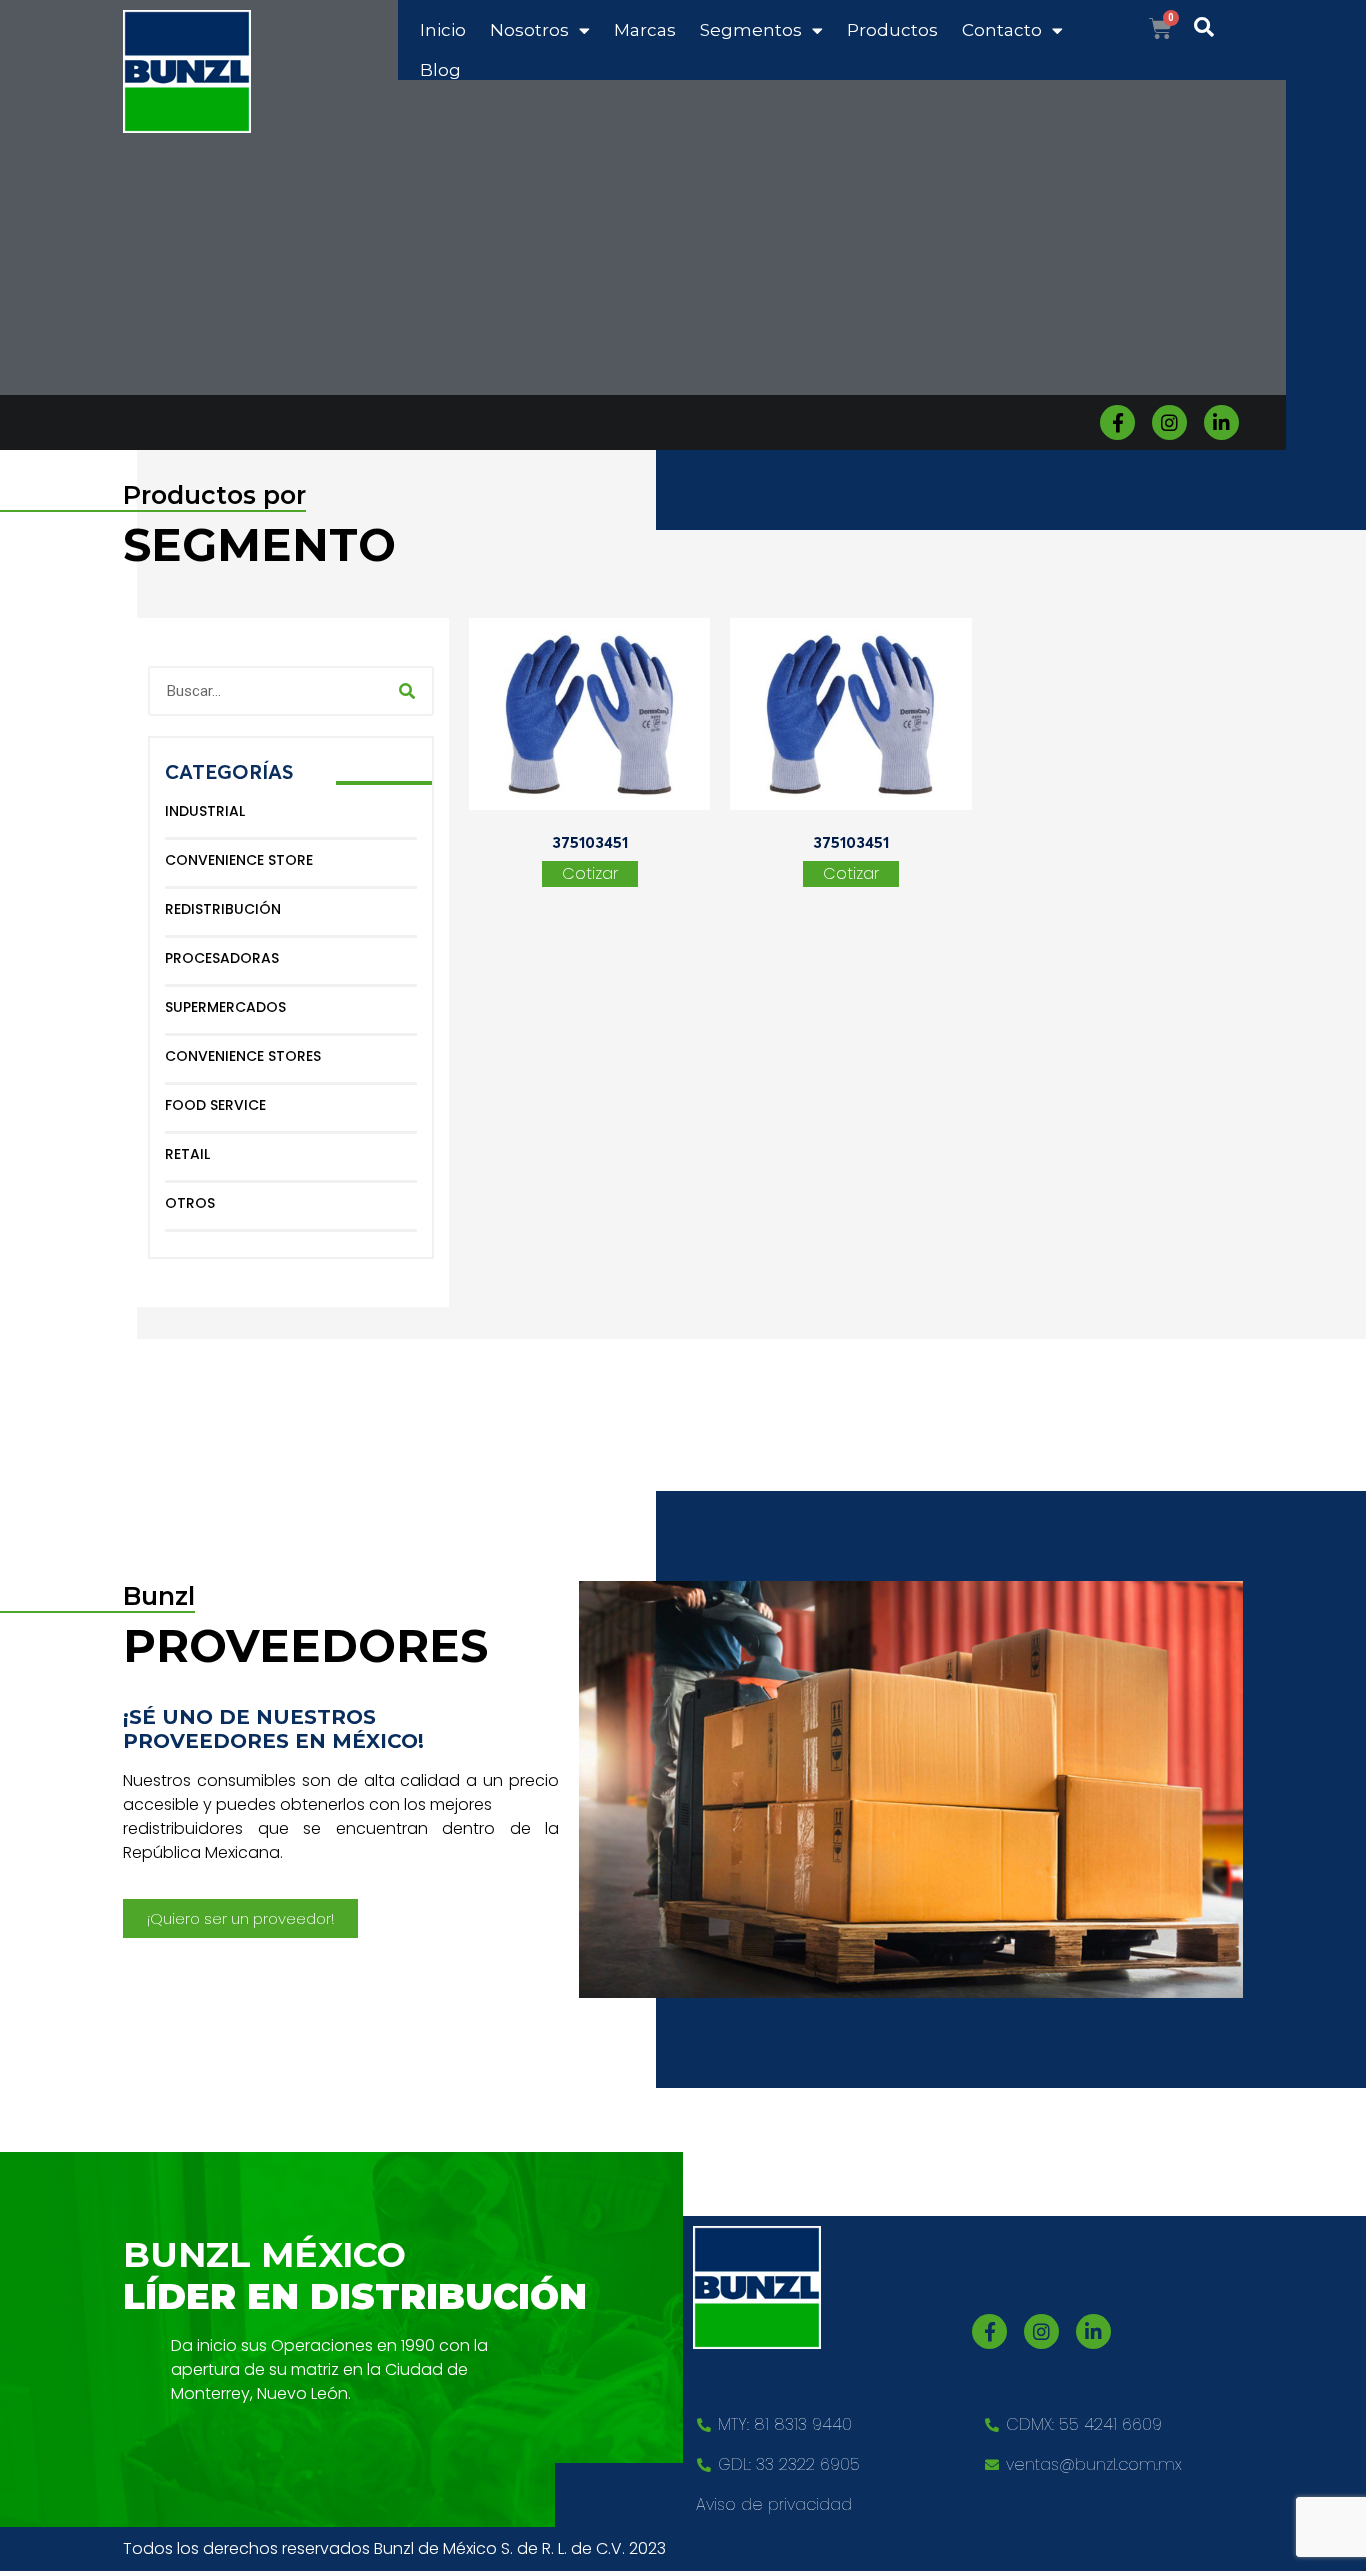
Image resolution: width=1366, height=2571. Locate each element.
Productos (892, 30)
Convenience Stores (243, 1056)
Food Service (215, 1105)
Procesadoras (222, 958)
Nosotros (529, 30)
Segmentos (751, 30)
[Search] (407, 691)
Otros (190, 1203)
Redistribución (223, 909)
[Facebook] (1117, 422)
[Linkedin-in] (1221, 422)
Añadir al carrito (590, 874)
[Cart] (1160, 29)
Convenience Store (239, 860)
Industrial (205, 811)
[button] (240, 1918)
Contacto (1002, 30)
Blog (440, 70)
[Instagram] (1169, 422)
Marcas (645, 30)
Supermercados (225, 1007)
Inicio (443, 30)
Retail (187, 1154)
